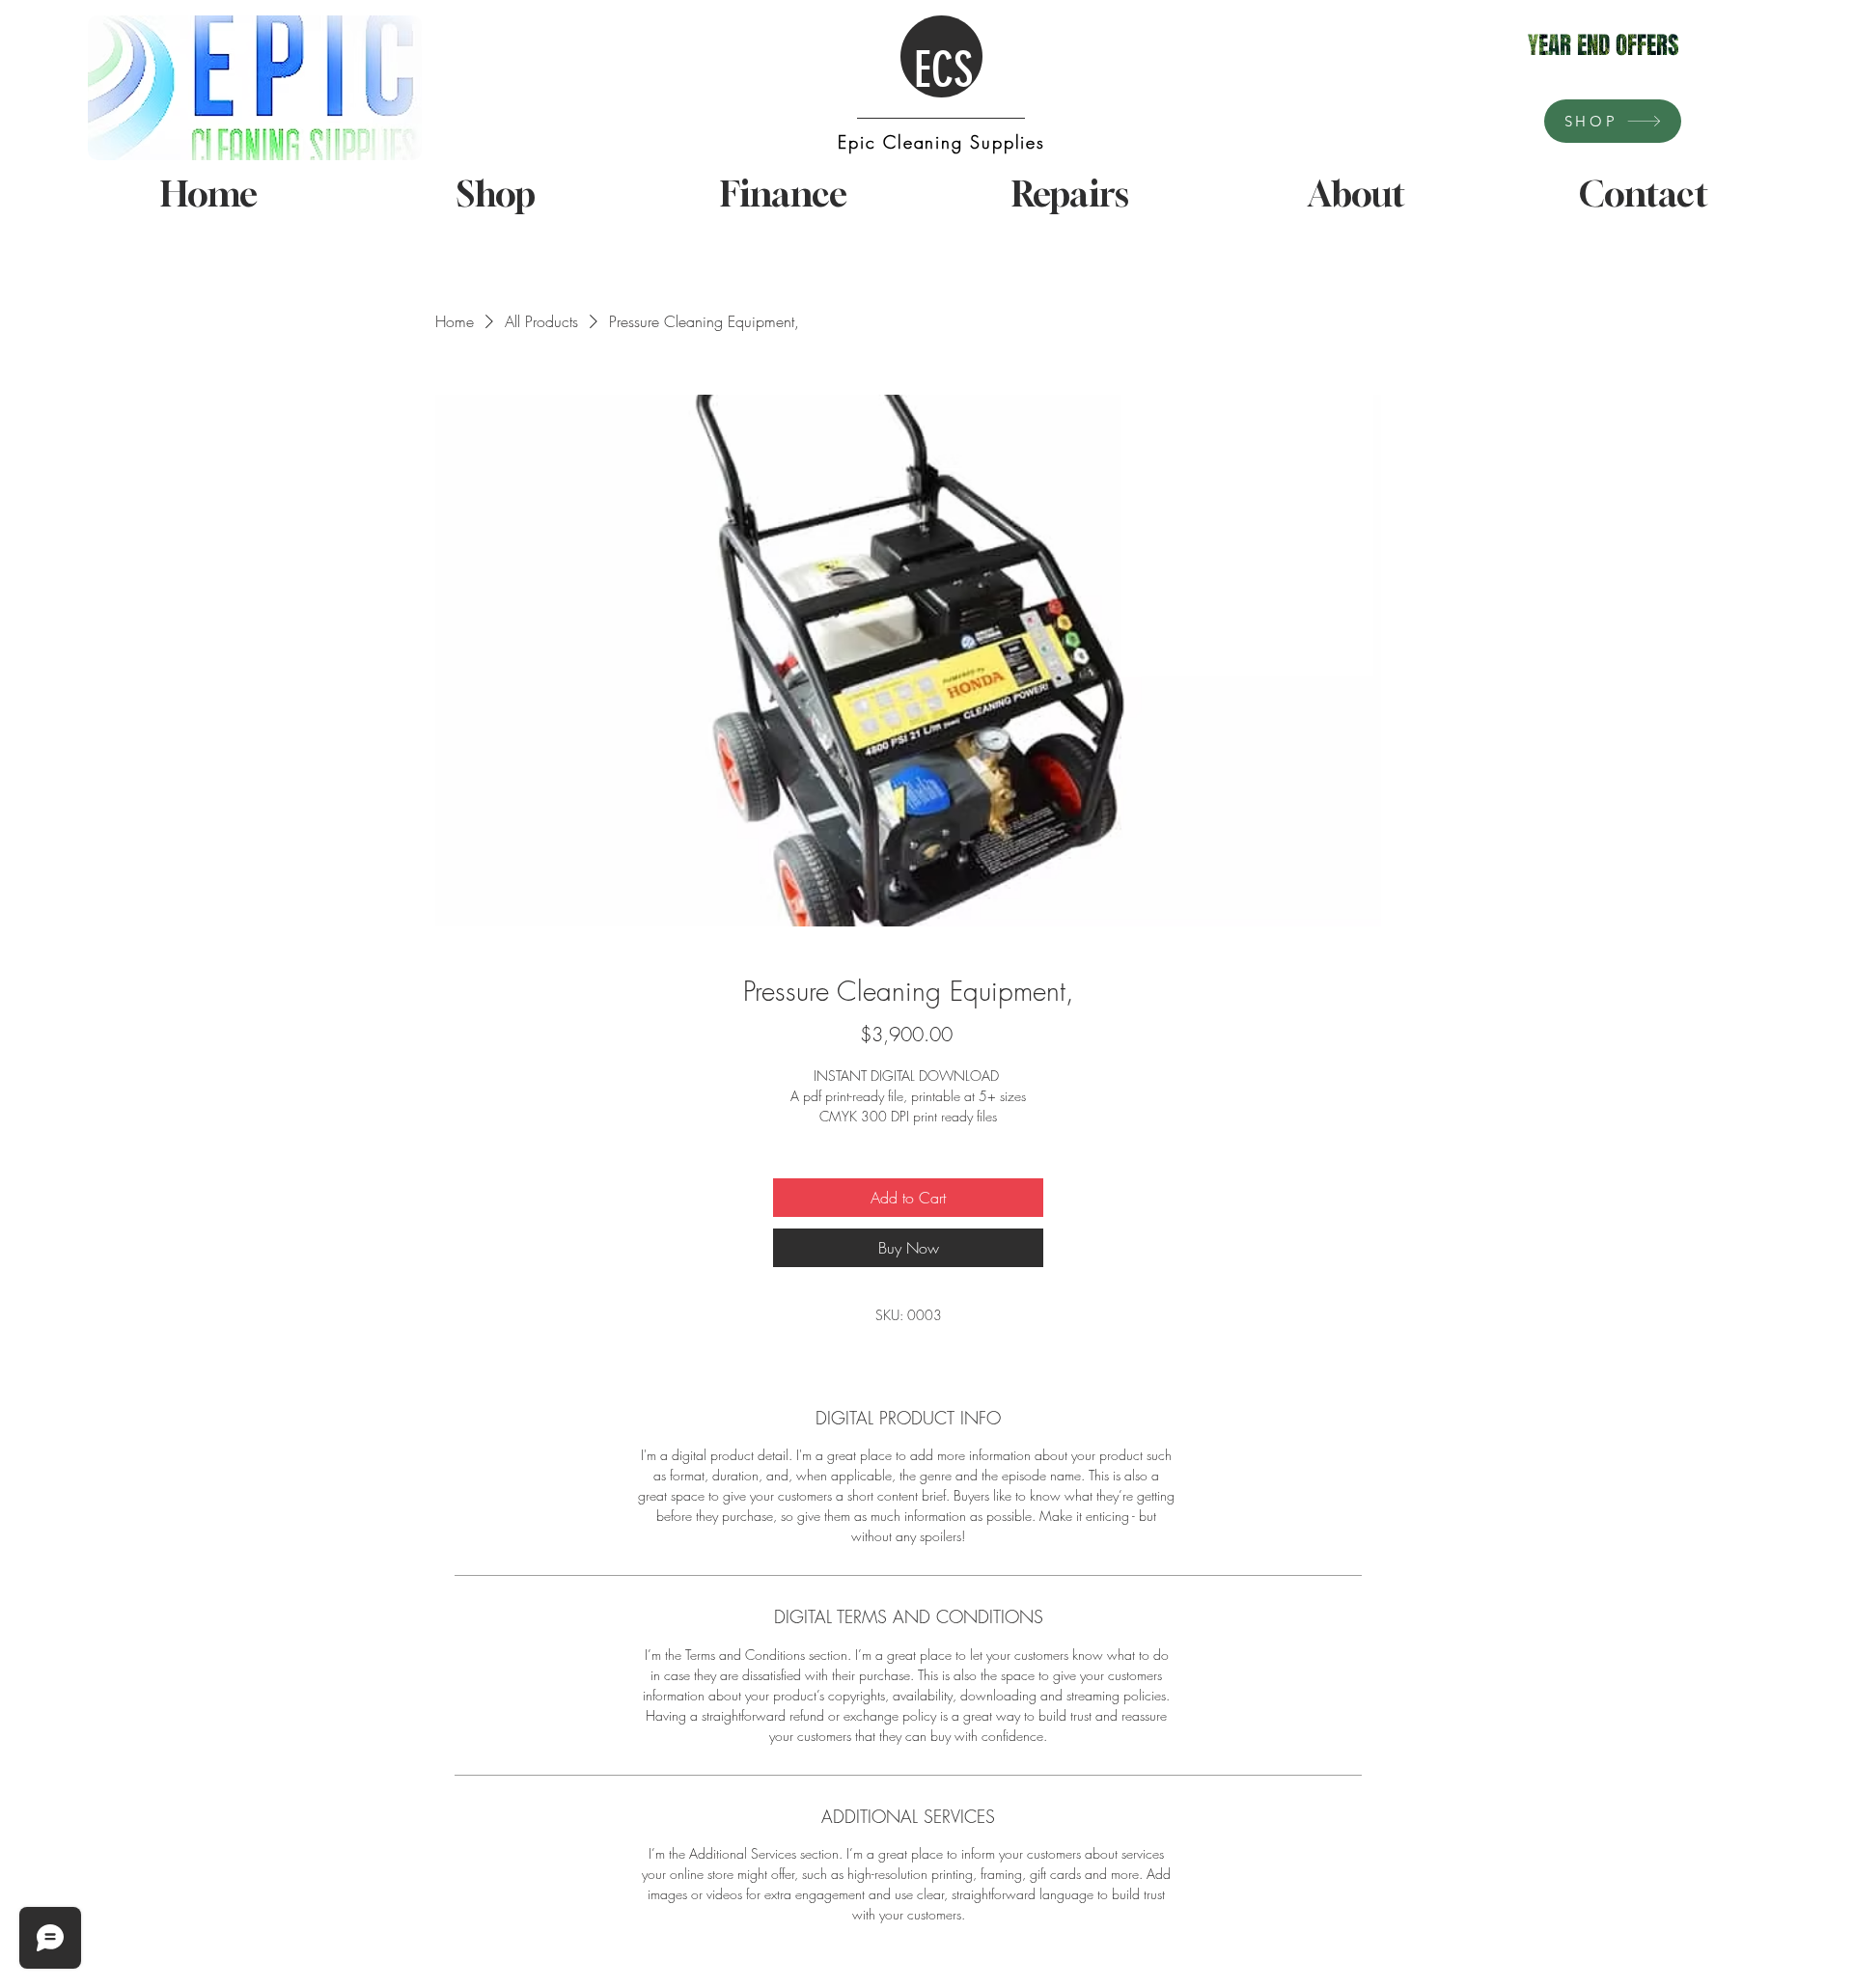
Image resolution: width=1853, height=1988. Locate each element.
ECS (943, 70)
